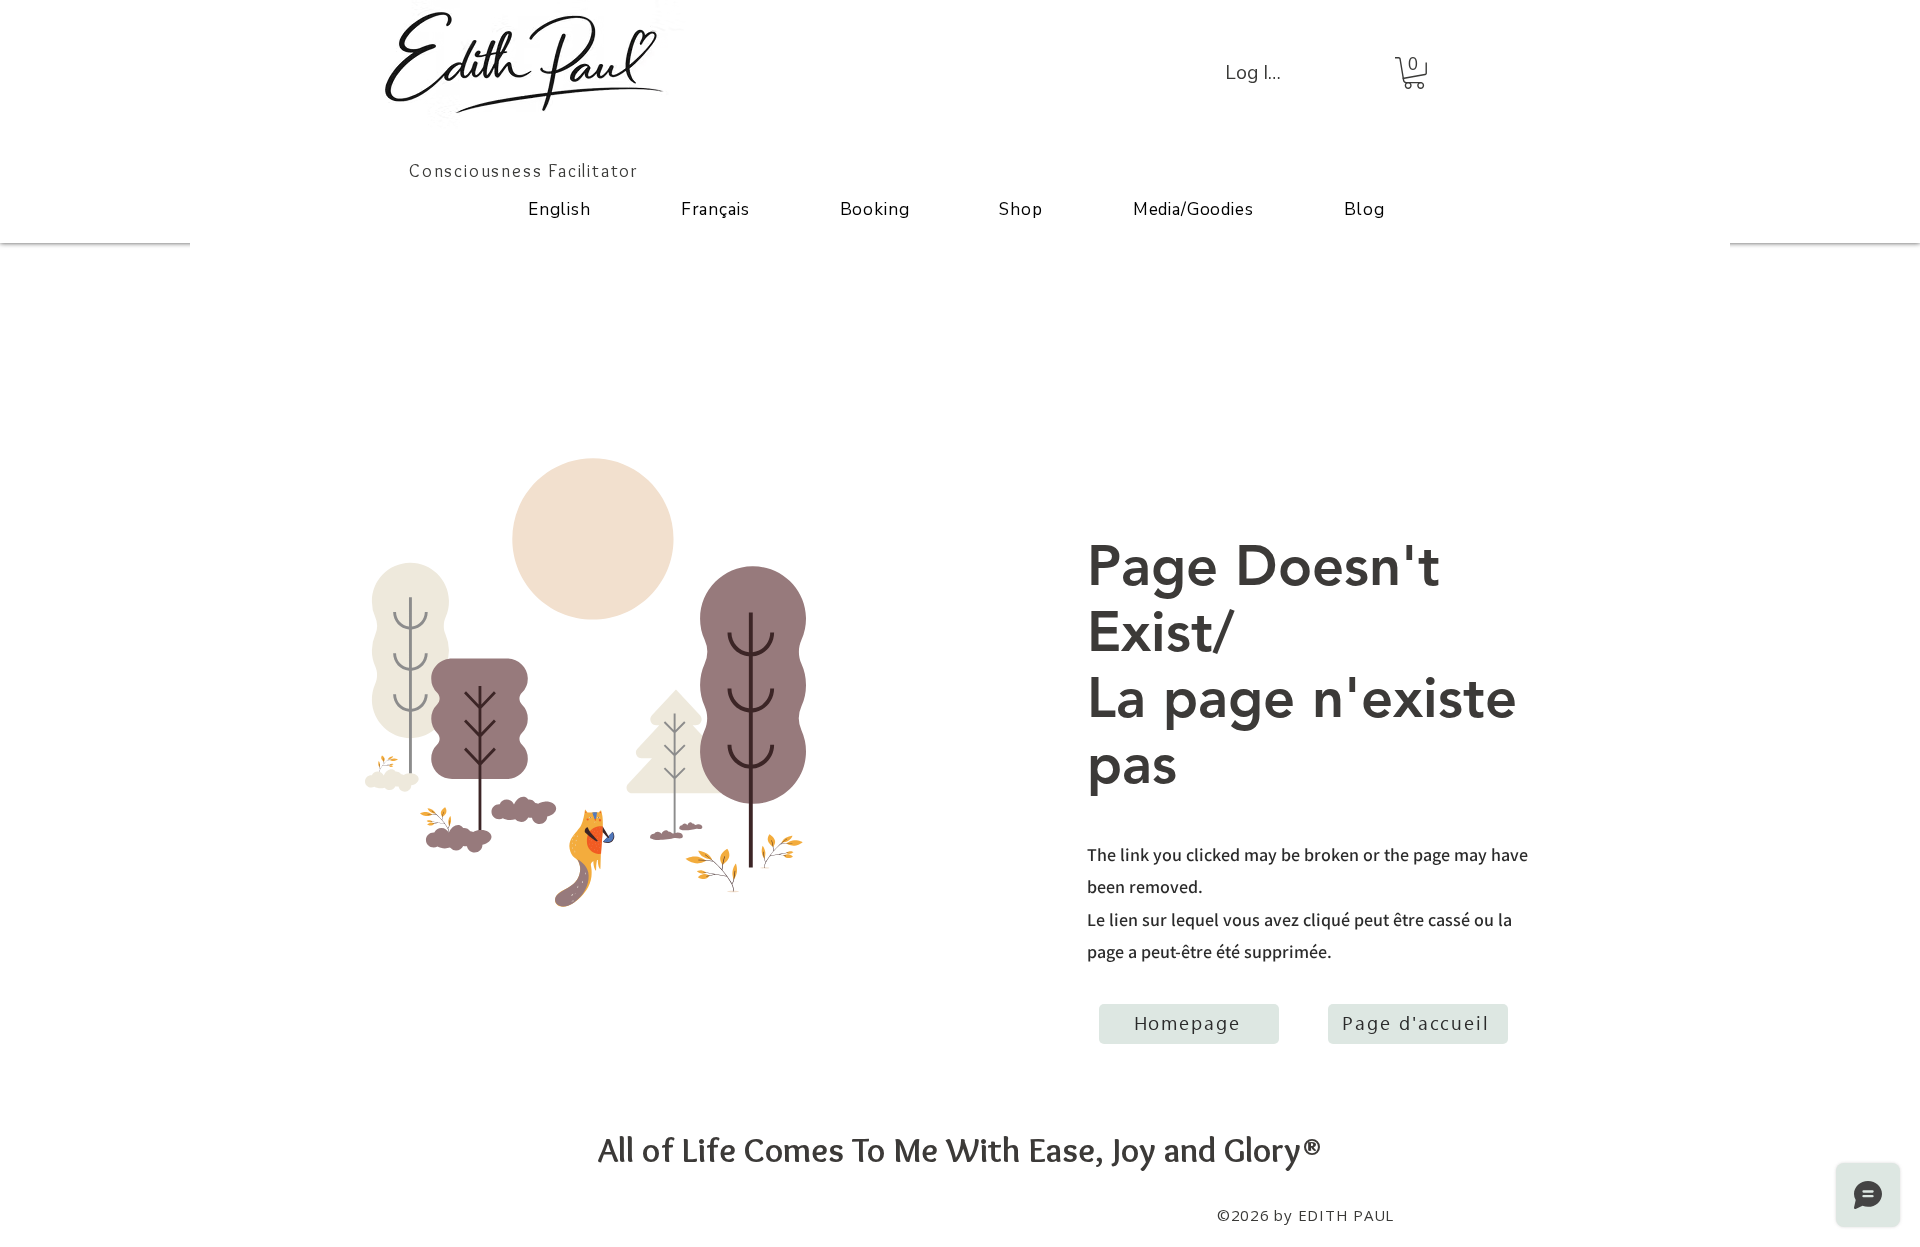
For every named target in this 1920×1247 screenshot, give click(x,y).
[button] (1414, 73)
